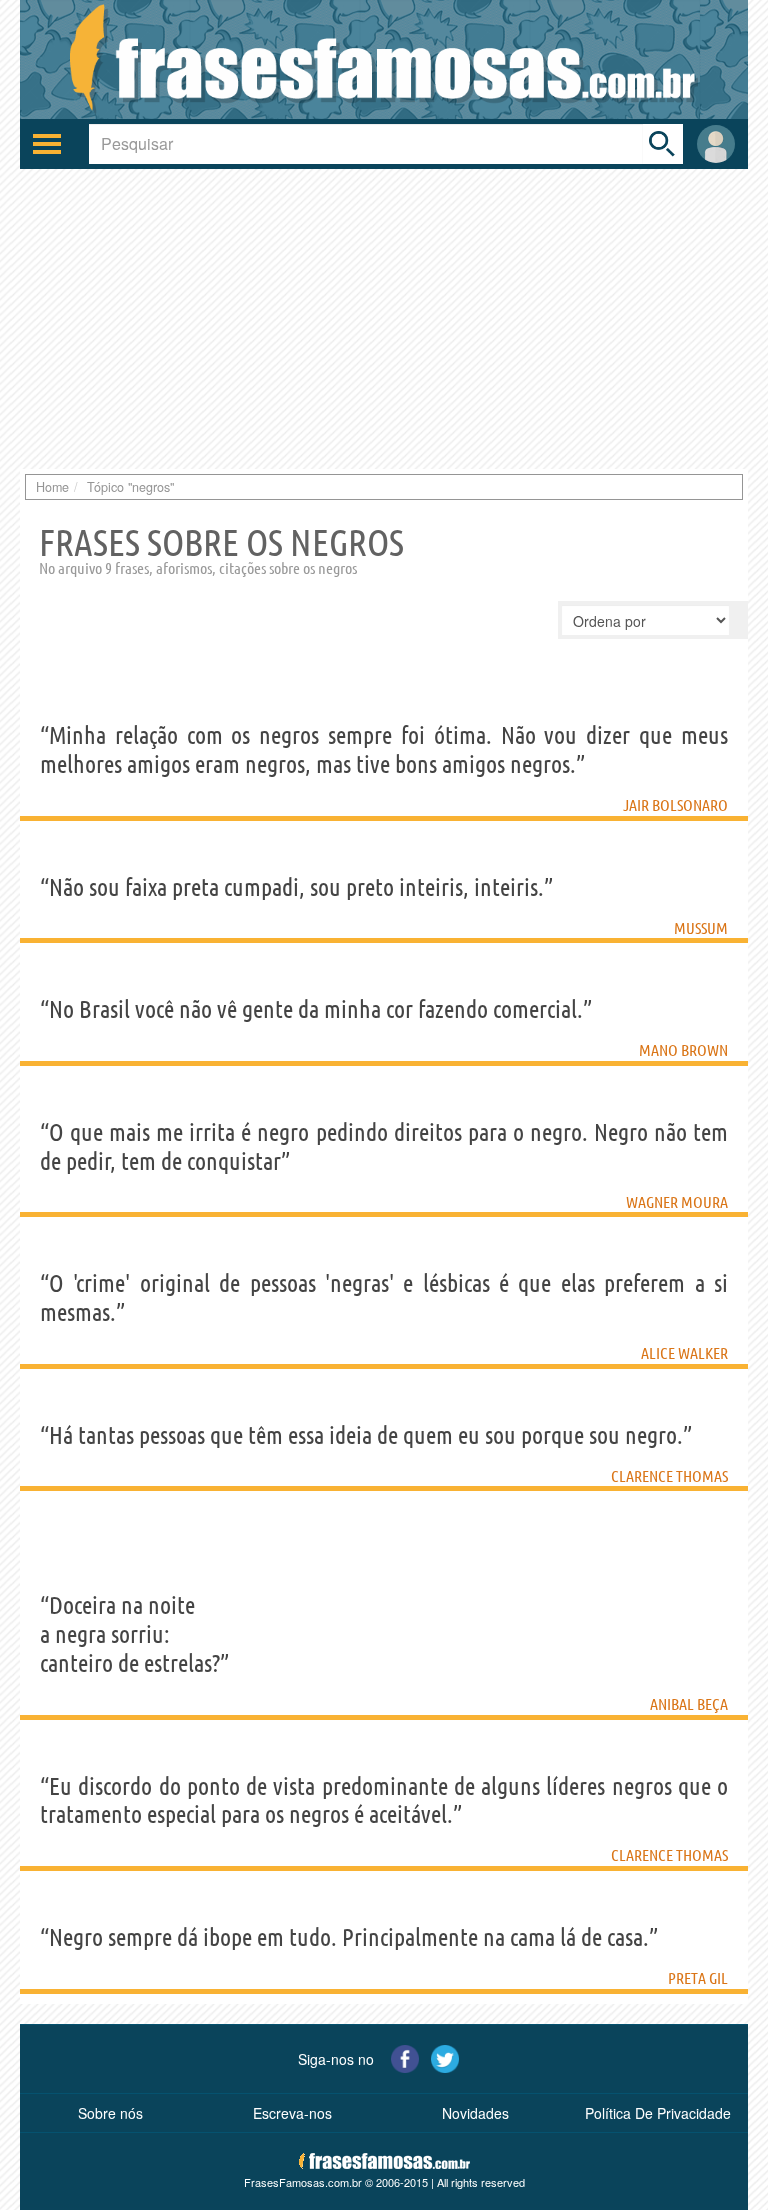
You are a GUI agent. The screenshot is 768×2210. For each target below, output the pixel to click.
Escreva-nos (292, 2113)
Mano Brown (683, 1050)
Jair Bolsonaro (675, 805)
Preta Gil (698, 1978)
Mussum (701, 928)
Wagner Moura (677, 1202)
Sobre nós (110, 2113)
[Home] (384, 59)
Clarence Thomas (669, 1476)
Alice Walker (684, 1353)
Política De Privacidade (658, 2113)
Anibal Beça (689, 1704)
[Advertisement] (384, 319)
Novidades (475, 2113)
